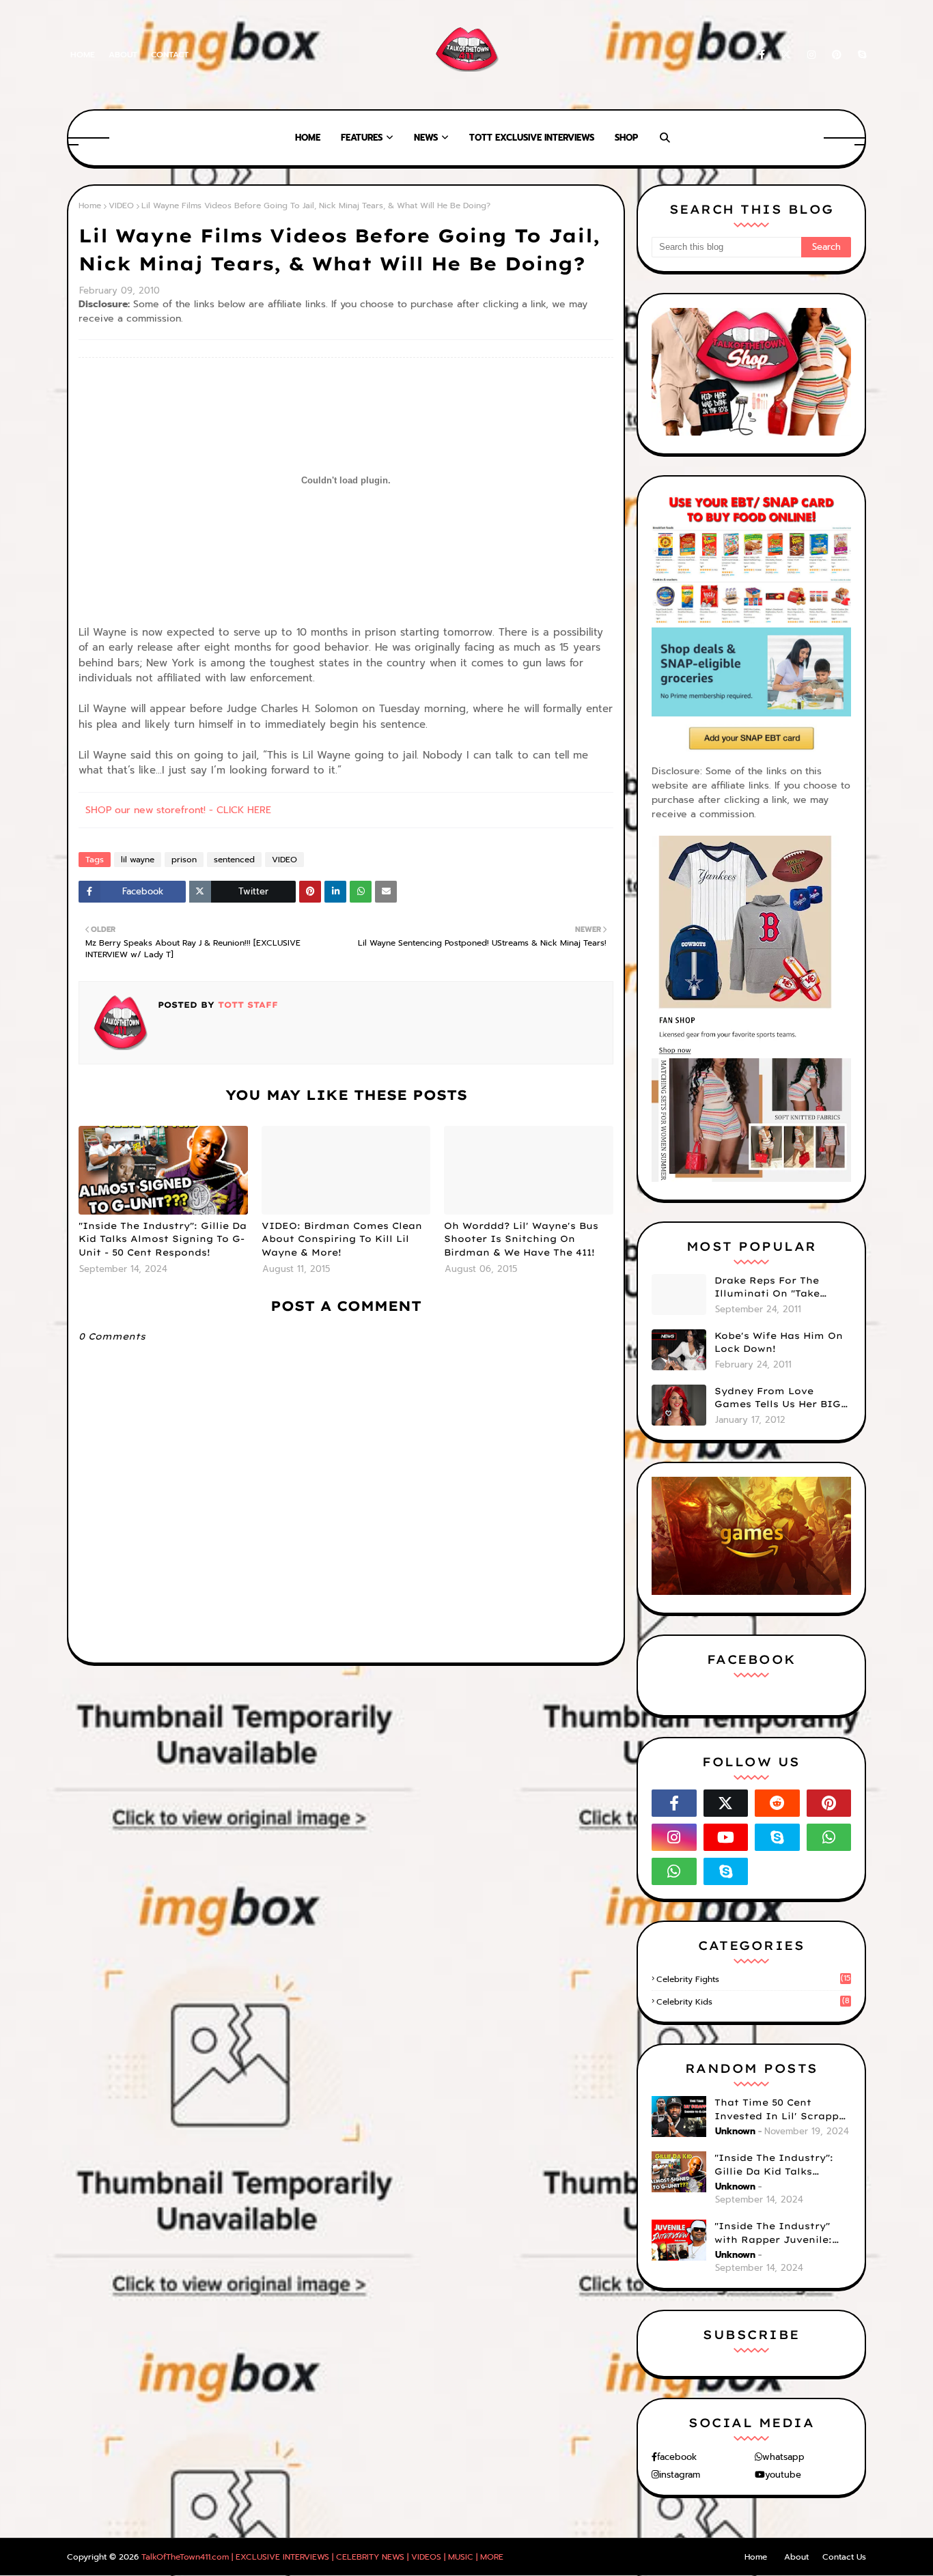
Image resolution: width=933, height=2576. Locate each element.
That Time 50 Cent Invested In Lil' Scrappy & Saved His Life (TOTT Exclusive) (780, 2110)
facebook (677, 2457)
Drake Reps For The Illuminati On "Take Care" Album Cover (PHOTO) (767, 1288)
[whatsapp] (829, 1837)
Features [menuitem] (362, 138)
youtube (783, 2475)
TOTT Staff (246, 1005)
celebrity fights (753, 1979)
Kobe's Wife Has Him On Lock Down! (779, 1342)
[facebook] (762, 55)
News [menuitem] (426, 138)
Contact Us (844, 2557)
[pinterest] (837, 55)
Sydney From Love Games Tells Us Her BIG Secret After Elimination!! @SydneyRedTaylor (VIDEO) (778, 1398)
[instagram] (811, 55)
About (123, 55)
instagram (680, 2475)
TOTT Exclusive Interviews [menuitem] (532, 138)
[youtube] (726, 1837)
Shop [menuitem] (626, 138)
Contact (170, 55)
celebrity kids (753, 2002)
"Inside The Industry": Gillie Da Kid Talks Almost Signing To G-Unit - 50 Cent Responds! (163, 1239)
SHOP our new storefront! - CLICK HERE (178, 810)
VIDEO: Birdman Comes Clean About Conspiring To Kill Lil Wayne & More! (342, 1239)
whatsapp (783, 2457)
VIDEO (121, 206)
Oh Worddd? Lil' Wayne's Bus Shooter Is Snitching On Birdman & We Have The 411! (521, 1239)
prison (184, 860)
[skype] (860, 55)
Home (83, 55)
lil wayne (138, 860)
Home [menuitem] (308, 138)
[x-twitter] (786, 55)
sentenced (234, 860)
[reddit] (777, 1803)
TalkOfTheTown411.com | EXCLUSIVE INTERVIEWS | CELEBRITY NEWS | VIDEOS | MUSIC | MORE (322, 2557)
